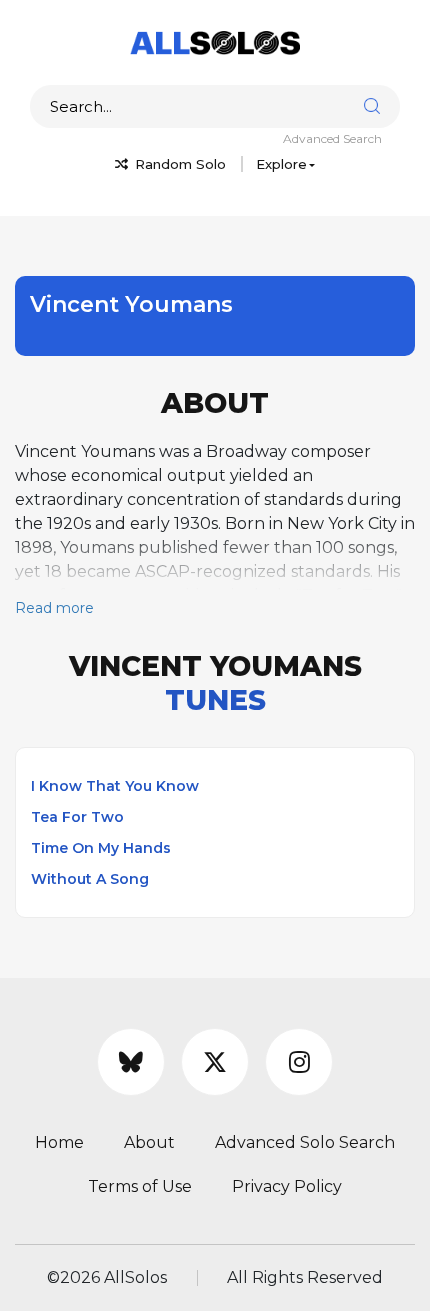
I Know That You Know (115, 786)
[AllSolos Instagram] (299, 1062)
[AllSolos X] (215, 1062)
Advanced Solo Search (305, 1142)
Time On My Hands (101, 848)
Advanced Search (332, 138)
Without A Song (90, 879)
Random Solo (178, 164)
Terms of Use (140, 1186)
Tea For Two (77, 817)
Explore (281, 164)
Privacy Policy (287, 1186)
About (149, 1142)
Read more (54, 608)
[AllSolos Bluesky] (131, 1062)
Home (59, 1142)
